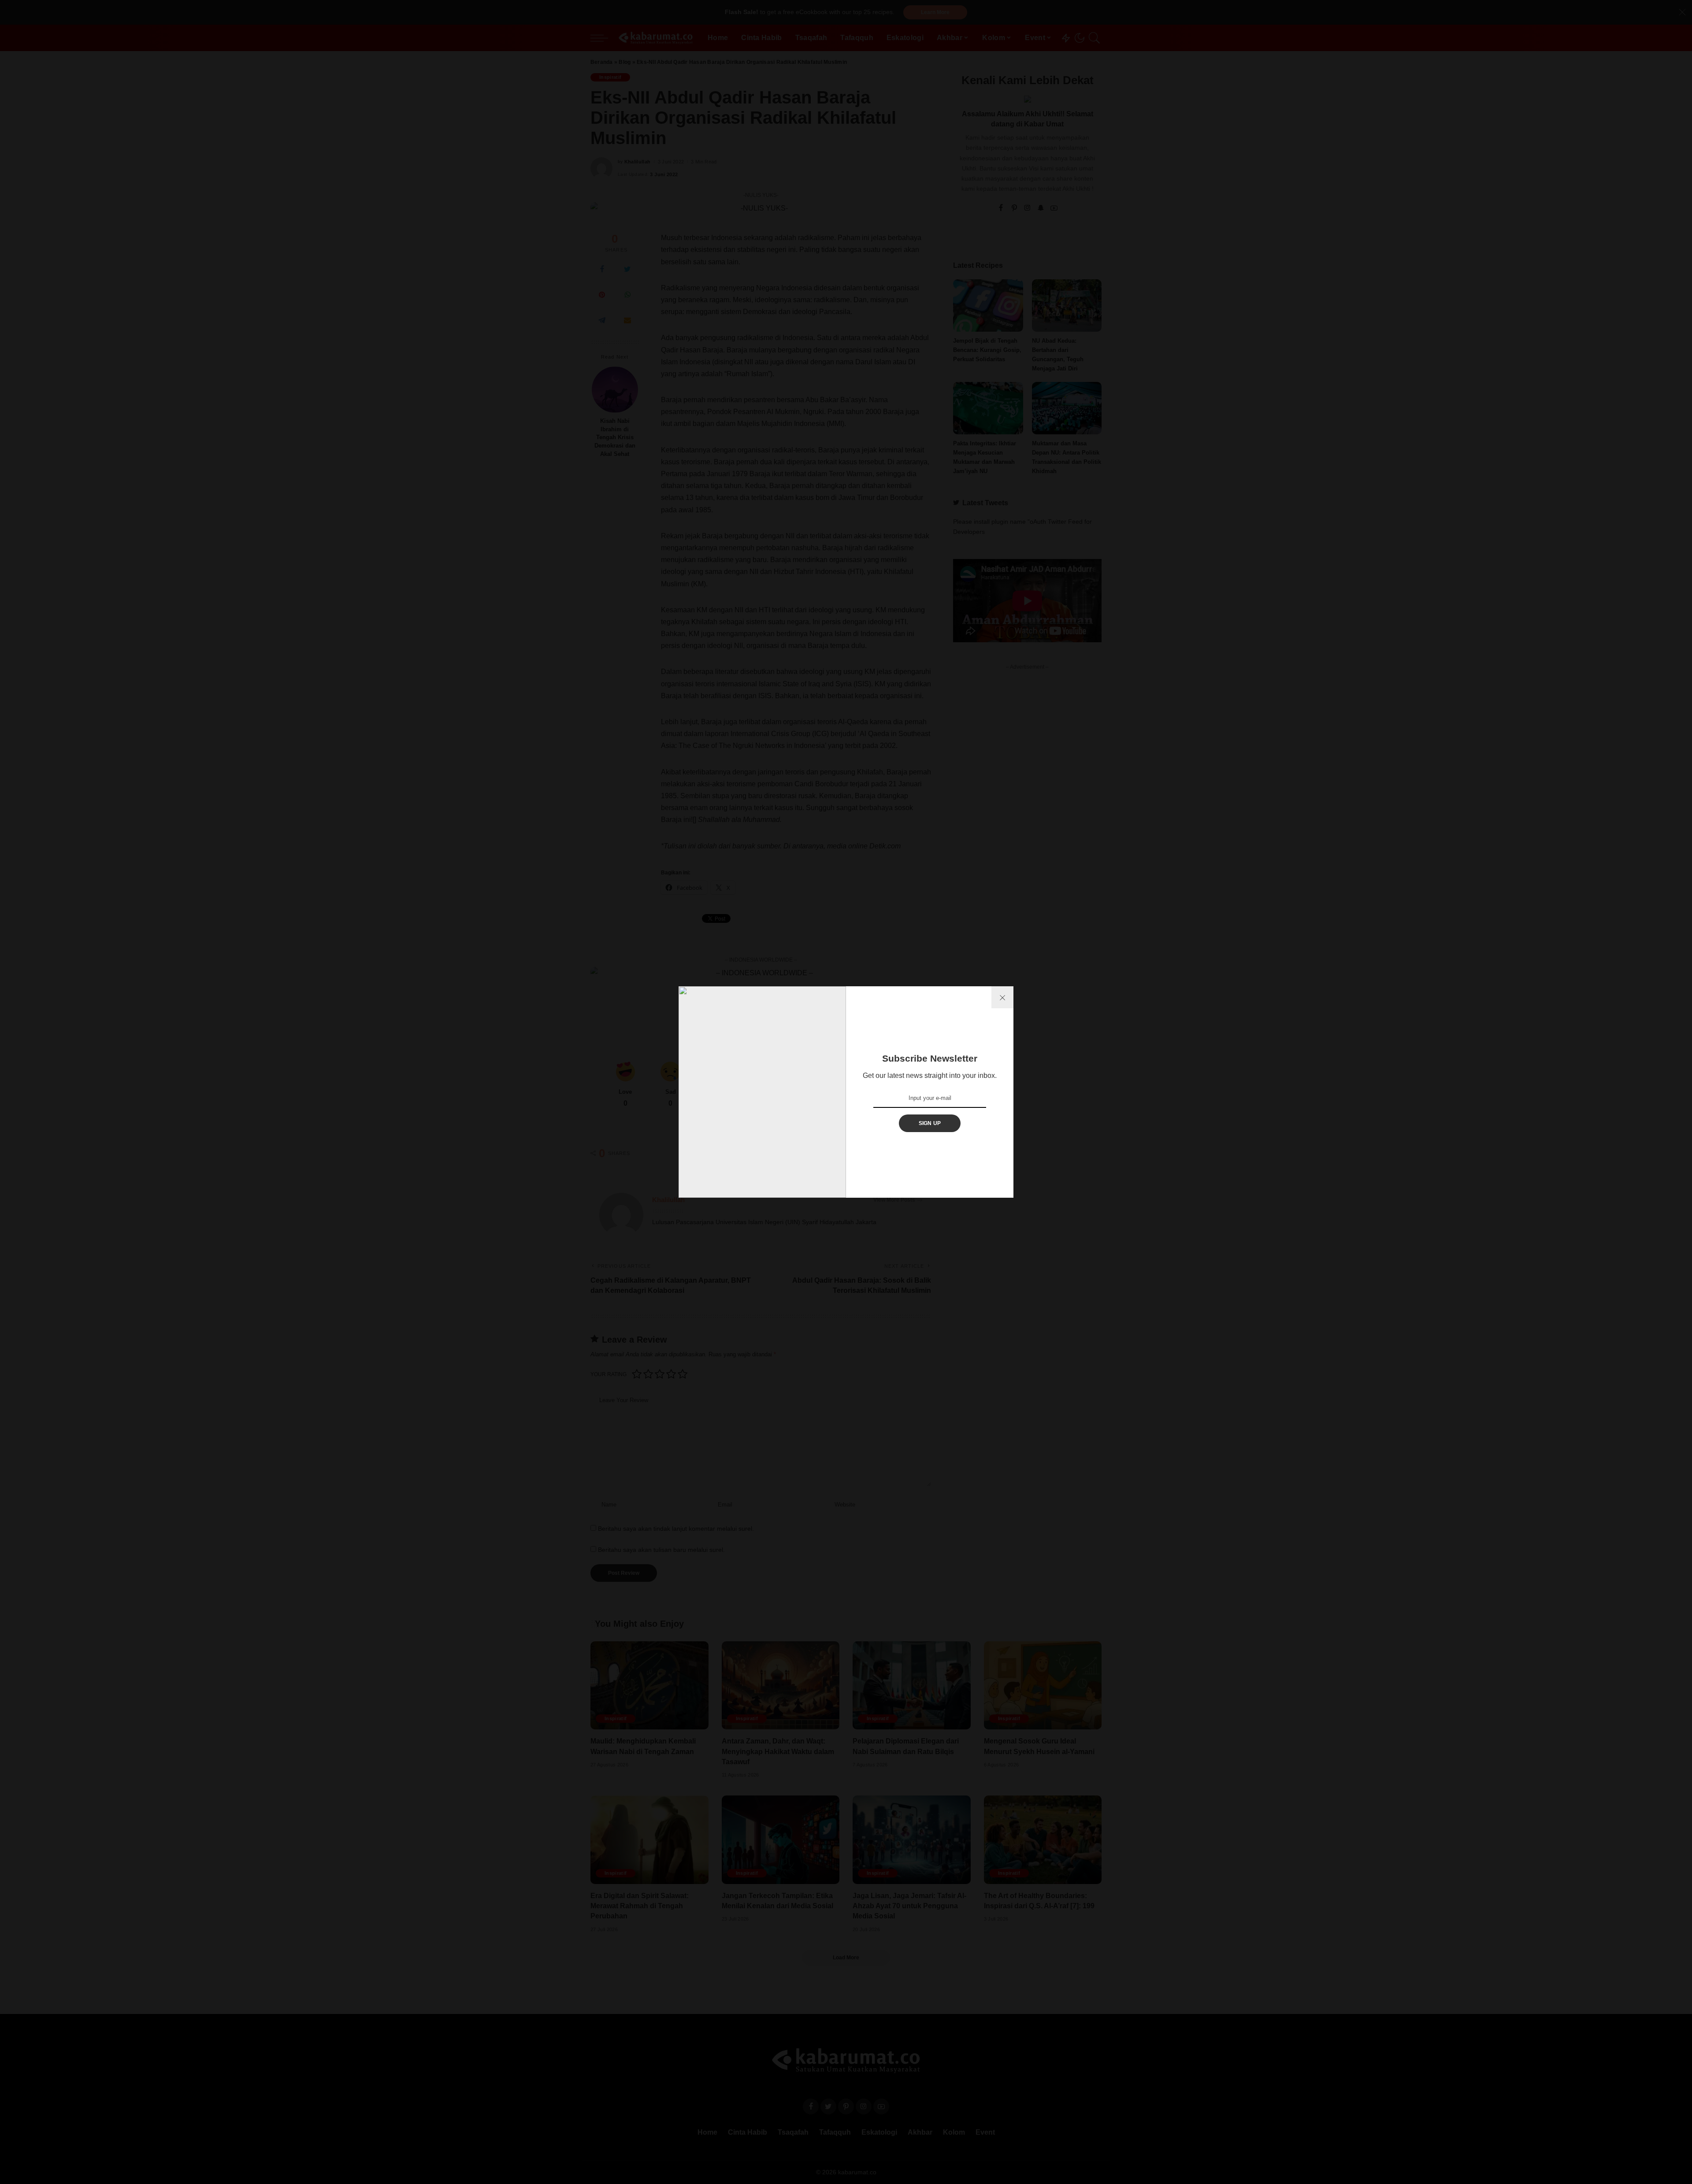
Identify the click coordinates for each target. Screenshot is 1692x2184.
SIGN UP (930, 1123)
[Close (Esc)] (1002, 997)
